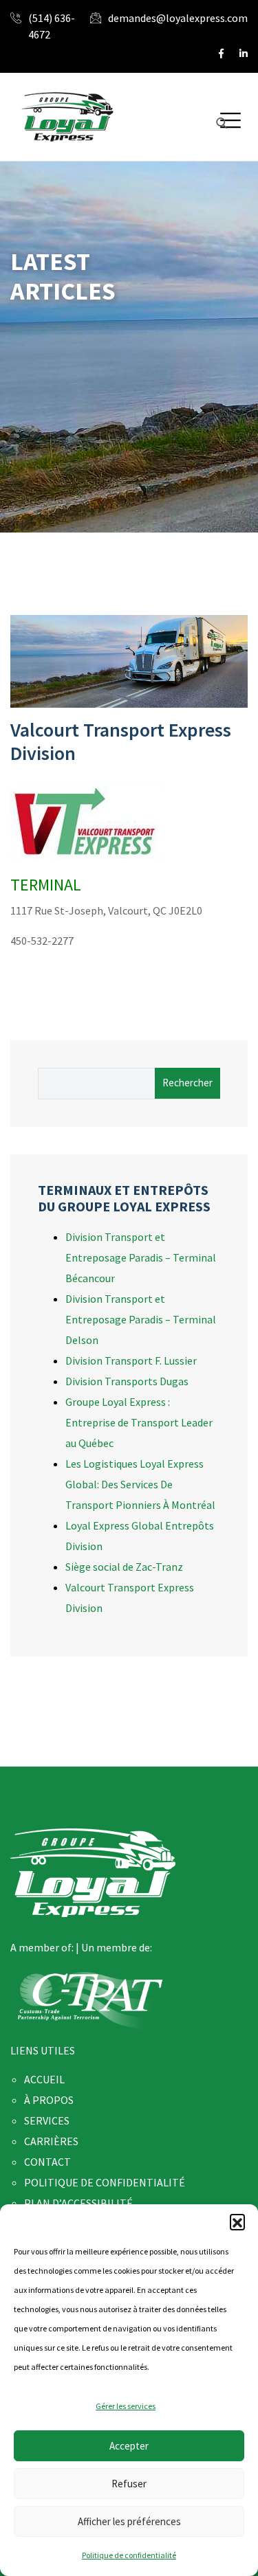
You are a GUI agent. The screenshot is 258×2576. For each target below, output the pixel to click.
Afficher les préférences (129, 2521)
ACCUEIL (44, 2079)
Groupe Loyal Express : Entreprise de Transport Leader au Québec (139, 1422)
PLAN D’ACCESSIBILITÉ (78, 2203)
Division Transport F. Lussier (131, 1360)
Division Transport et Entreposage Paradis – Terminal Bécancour (141, 1257)
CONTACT (47, 2162)
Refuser (129, 2484)
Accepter (129, 2446)
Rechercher (187, 1083)
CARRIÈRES (51, 2141)
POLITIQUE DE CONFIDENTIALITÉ (105, 2182)
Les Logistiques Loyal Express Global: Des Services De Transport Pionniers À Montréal (140, 1484)
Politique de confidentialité (129, 2555)
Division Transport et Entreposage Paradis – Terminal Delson (141, 1319)
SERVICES (47, 2120)
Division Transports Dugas (127, 1381)
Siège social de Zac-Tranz (124, 1567)
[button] (237, 2221)
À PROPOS (49, 2100)
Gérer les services (126, 2406)
